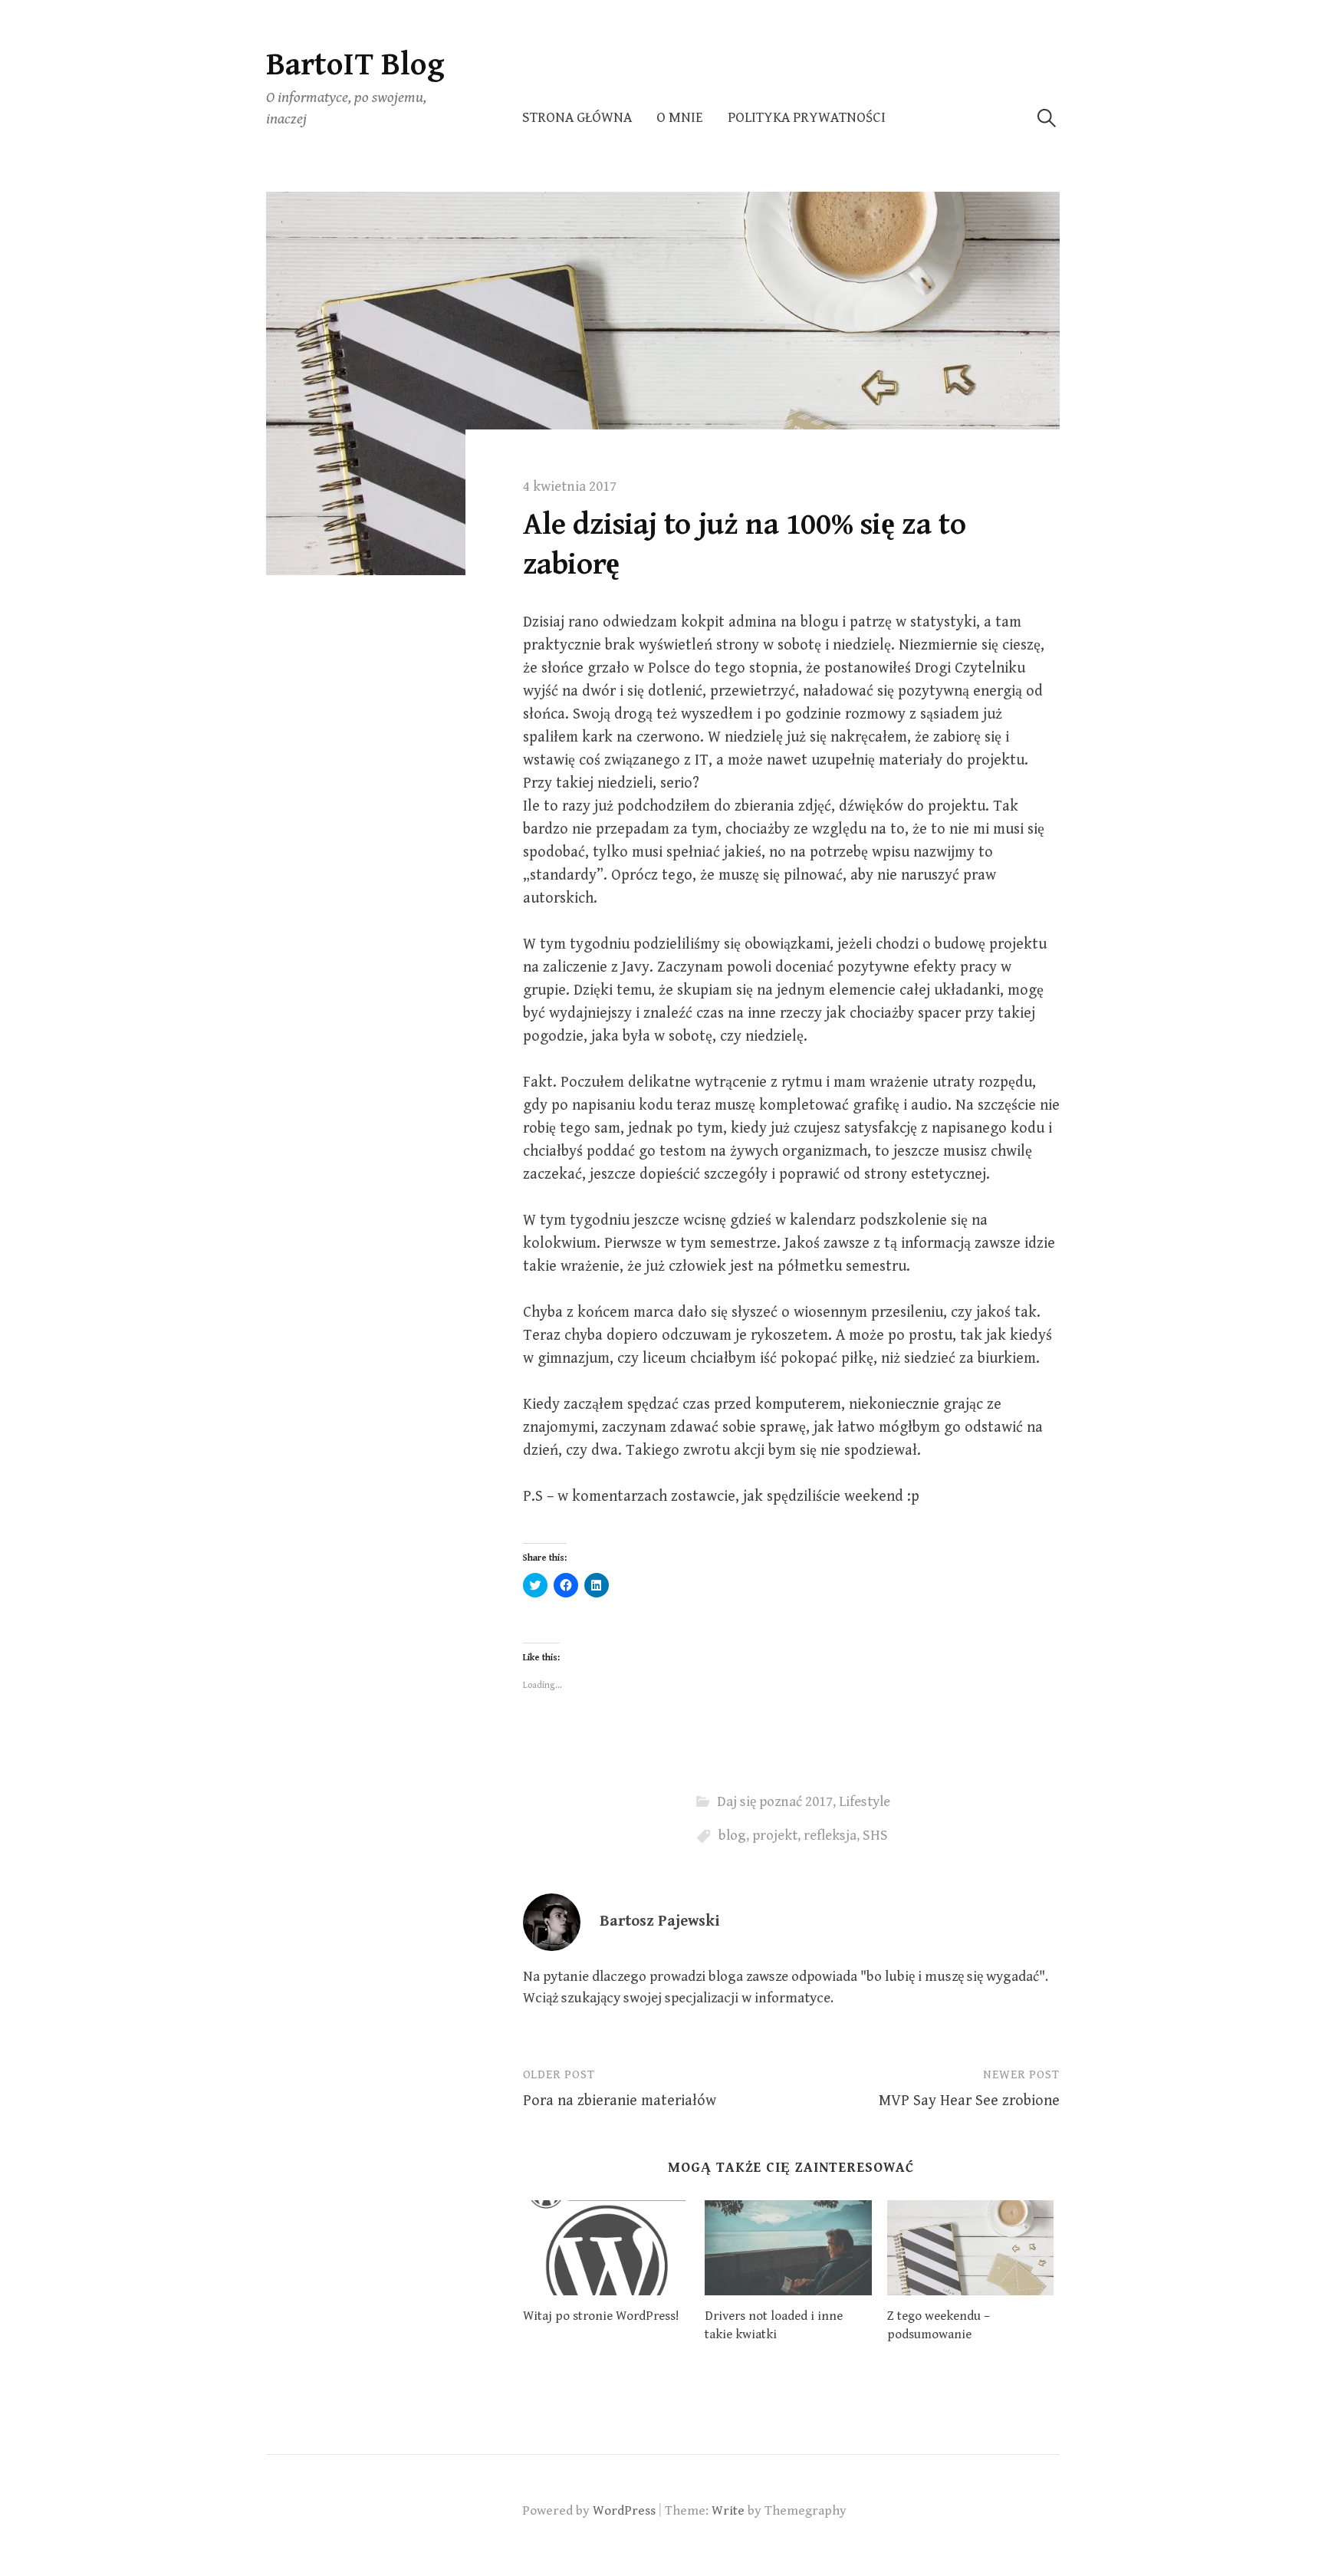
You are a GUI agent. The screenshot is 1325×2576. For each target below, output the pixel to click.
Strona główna (577, 118)
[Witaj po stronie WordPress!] (607, 2248)
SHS (875, 1836)
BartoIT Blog (355, 65)
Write (728, 2511)
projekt (775, 1836)
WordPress (624, 2511)
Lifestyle (865, 1802)
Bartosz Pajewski (659, 1921)
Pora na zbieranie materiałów (620, 2101)
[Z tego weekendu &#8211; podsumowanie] (971, 2248)
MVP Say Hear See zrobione (969, 2101)
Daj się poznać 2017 (775, 1802)
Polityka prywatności (807, 118)
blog (732, 1836)
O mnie (680, 118)
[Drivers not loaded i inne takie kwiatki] (788, 2248)
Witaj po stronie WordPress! (601, 2316)
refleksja (830, 1836)
